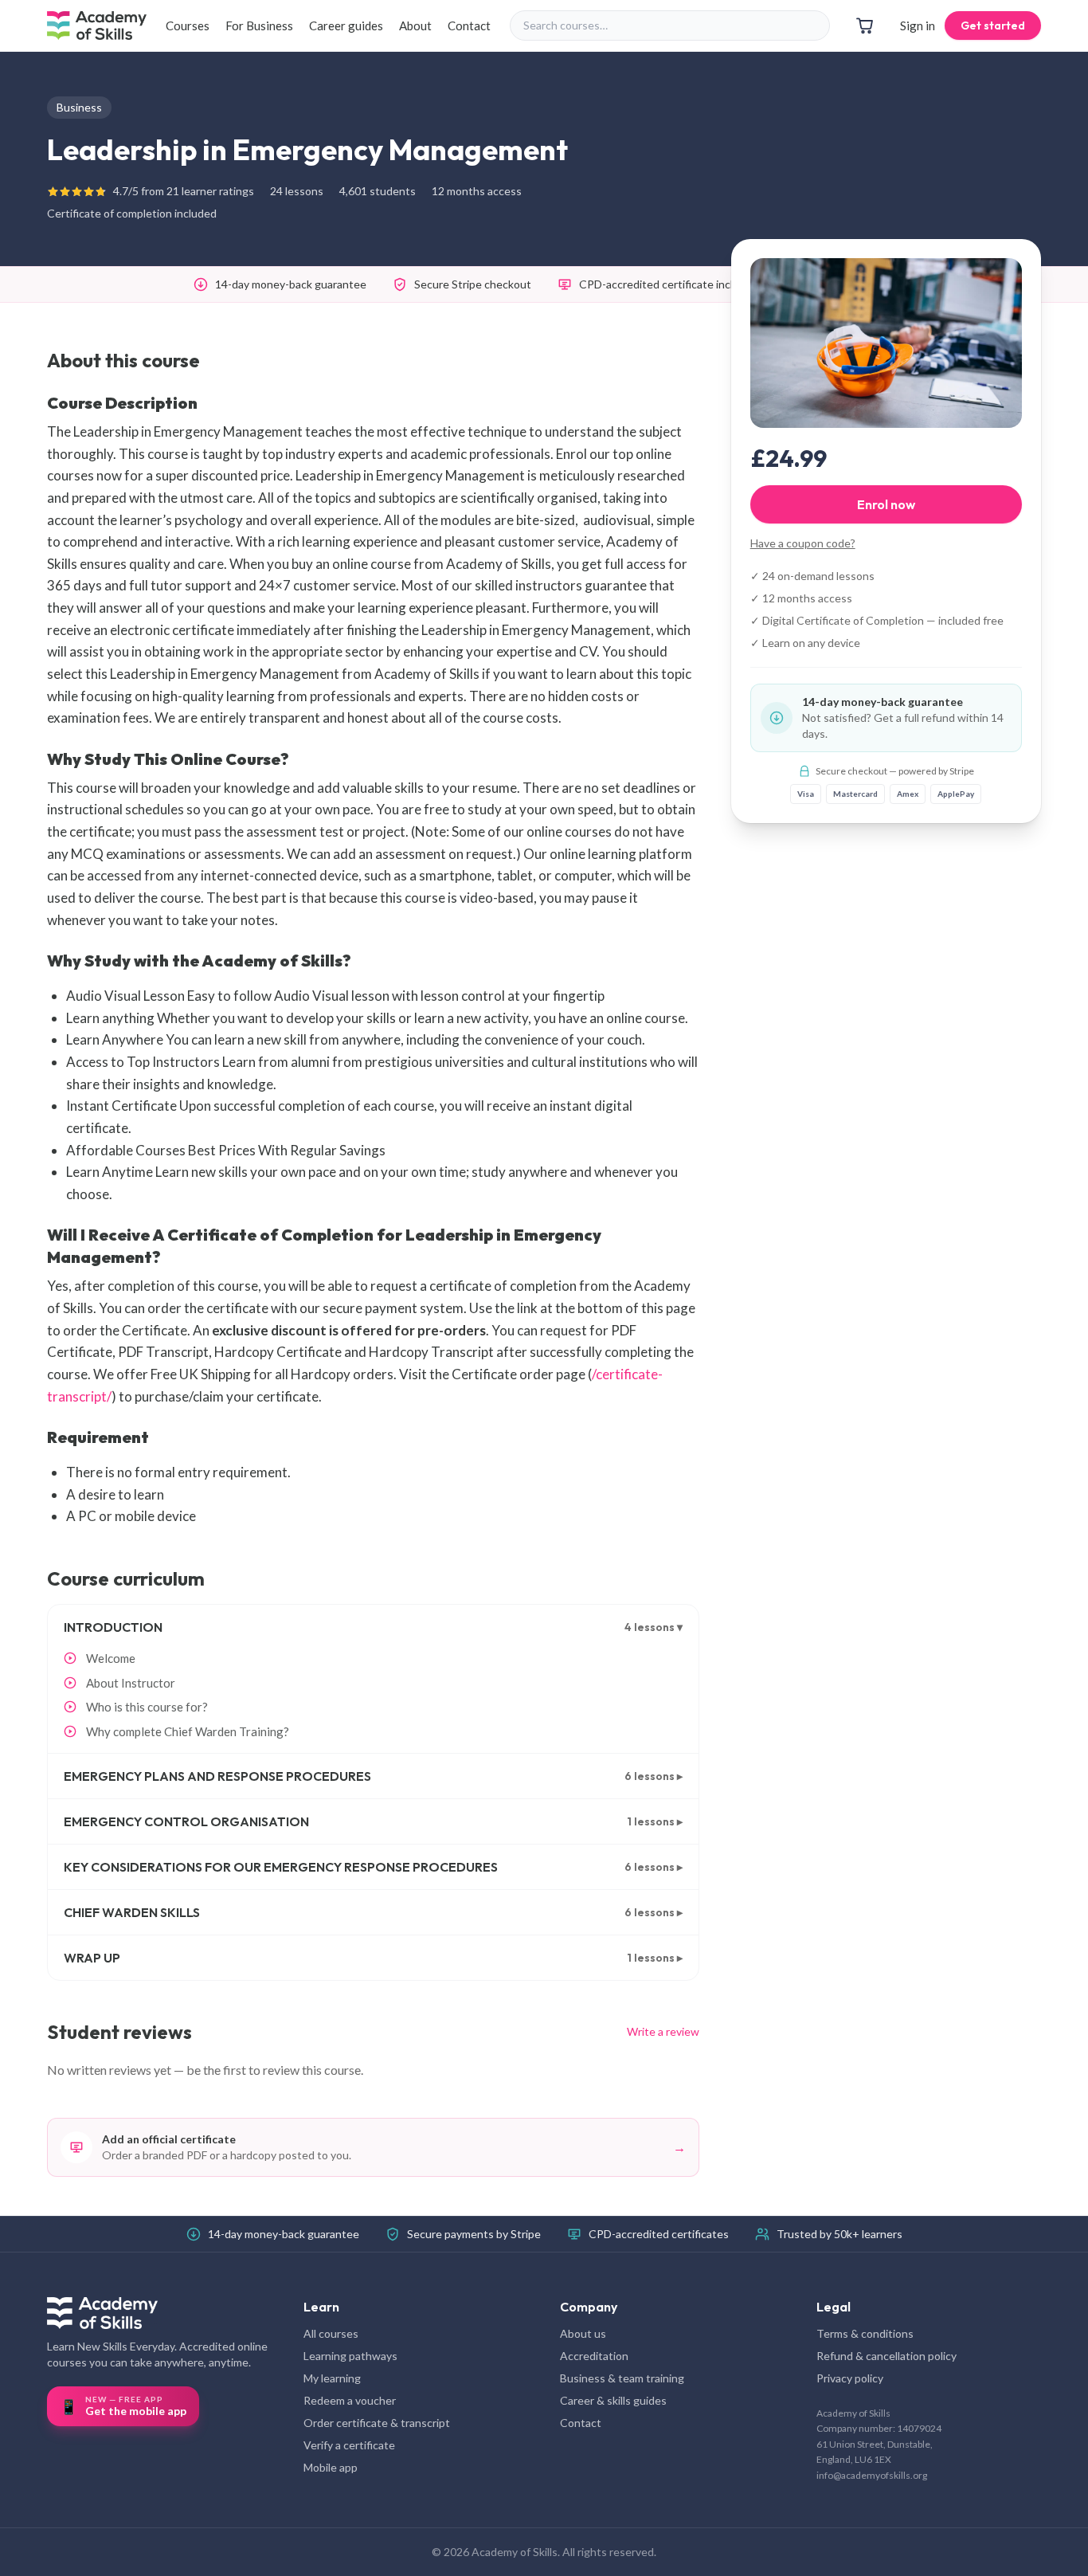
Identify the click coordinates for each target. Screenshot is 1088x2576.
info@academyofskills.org (872, 2475)
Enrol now (886, 504)
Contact (469, 25)
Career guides (346, 25)
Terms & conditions (865, 2333)
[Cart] (865, 25)
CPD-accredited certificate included (669, 284)
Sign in (918, 25)
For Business (259, 25)
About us (583, 2333)
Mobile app (331, 2467)
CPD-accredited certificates (659, 2234)
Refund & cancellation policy (886, 2356)
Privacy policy (850, 2378)
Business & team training (622, 2378)
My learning (332, 2378)
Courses (188, 25)
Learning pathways (350, 2356)
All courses (331, 2333)
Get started (993, 25)
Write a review (663, 2031)
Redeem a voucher (350, 2400)
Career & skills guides (613, 2400)
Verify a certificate (349, 2445)
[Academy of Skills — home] (97, 25)
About (415, 25)
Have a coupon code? (803, 543)
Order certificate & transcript (377, 2423)
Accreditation (594, 2356)
